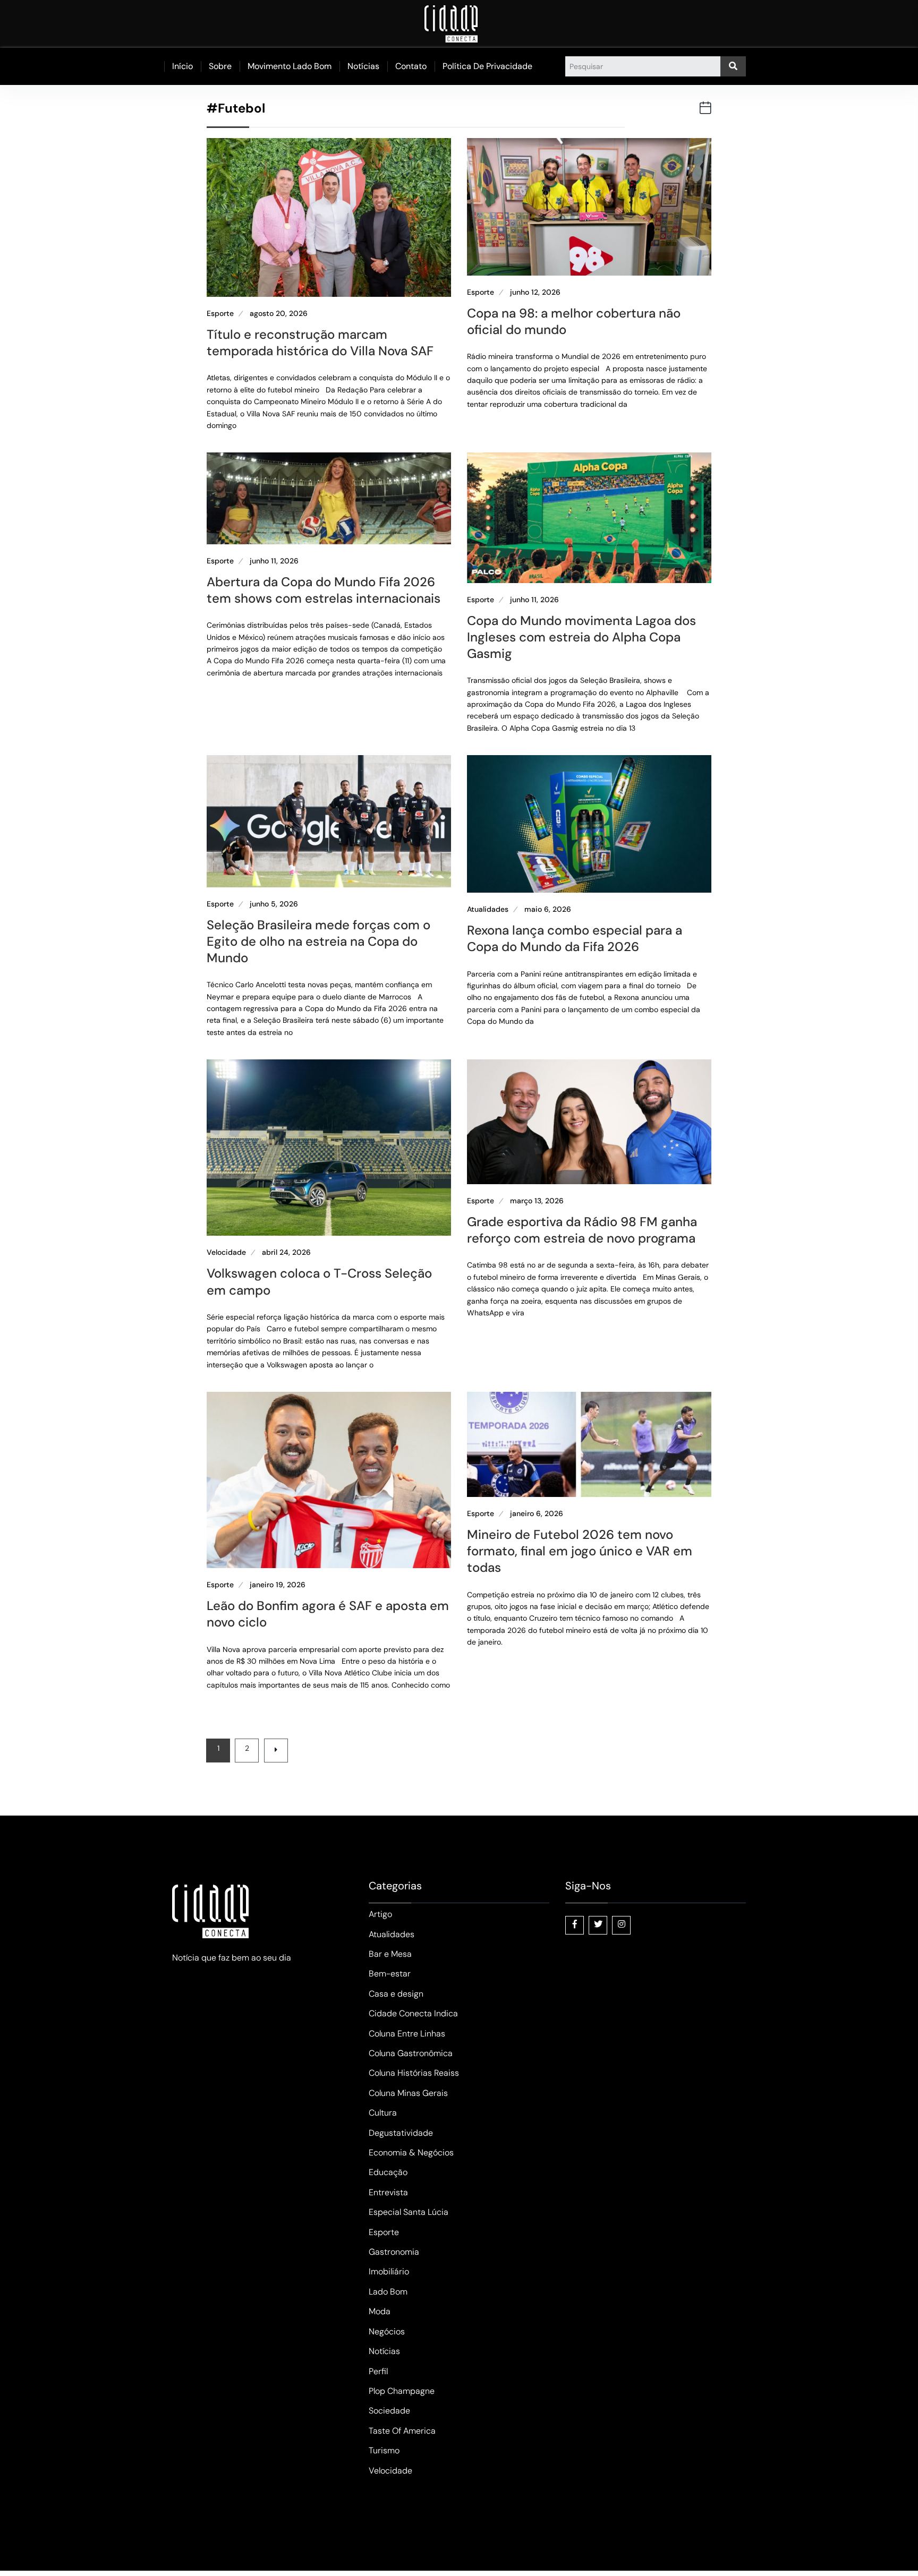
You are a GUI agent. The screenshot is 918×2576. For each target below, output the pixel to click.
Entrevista (388, 2192)
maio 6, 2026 (548, 909)
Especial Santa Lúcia (409, 2212)
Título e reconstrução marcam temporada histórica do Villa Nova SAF (320, 343)
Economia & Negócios (411, 2153)
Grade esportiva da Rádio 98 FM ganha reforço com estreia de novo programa (582, 1230)
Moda (380, 2311)
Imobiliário (389, 2271)
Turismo (384, 2450)
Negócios (387, 2331)
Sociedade (389, 2411)
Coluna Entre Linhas (407, 2034)
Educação (388, 2172)
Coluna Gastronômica (411, 2053)
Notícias (363, 66)
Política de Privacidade (487, 66)
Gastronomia (394, 2252)
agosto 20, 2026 (279, 314)
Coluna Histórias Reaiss (414, 2073)
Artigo (380, 1914)
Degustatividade (401, 2133)
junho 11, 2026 (274, 561)
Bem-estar (390, 1974)
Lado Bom (388, 2292)
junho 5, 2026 (274, 904)
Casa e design (396, 1994)
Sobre (220, 66)
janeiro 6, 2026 (537, 1514)
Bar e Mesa (390, 1954)
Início (182, 66)
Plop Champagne (402, 2391)
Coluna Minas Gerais (408, 2093)
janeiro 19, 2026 (278, 1585)
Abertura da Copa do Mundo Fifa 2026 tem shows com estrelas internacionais (324, 590)
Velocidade (226, 1252)
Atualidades (488, 909)
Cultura (383, 2113)
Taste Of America (402, 2431)
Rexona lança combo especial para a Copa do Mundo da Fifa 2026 (575, 938)
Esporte (220, 314)
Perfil (378, 2371)
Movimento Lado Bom (290, 66)
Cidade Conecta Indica (413, 2013)
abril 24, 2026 (286, 1252)
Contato (411, 66)
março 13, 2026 (537, 1201)
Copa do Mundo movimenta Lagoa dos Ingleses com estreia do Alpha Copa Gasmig (581, 637)
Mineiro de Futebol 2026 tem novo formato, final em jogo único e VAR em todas (580, 1551)
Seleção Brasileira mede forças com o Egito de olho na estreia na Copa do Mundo (318, 941)
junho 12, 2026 (535, 292)
